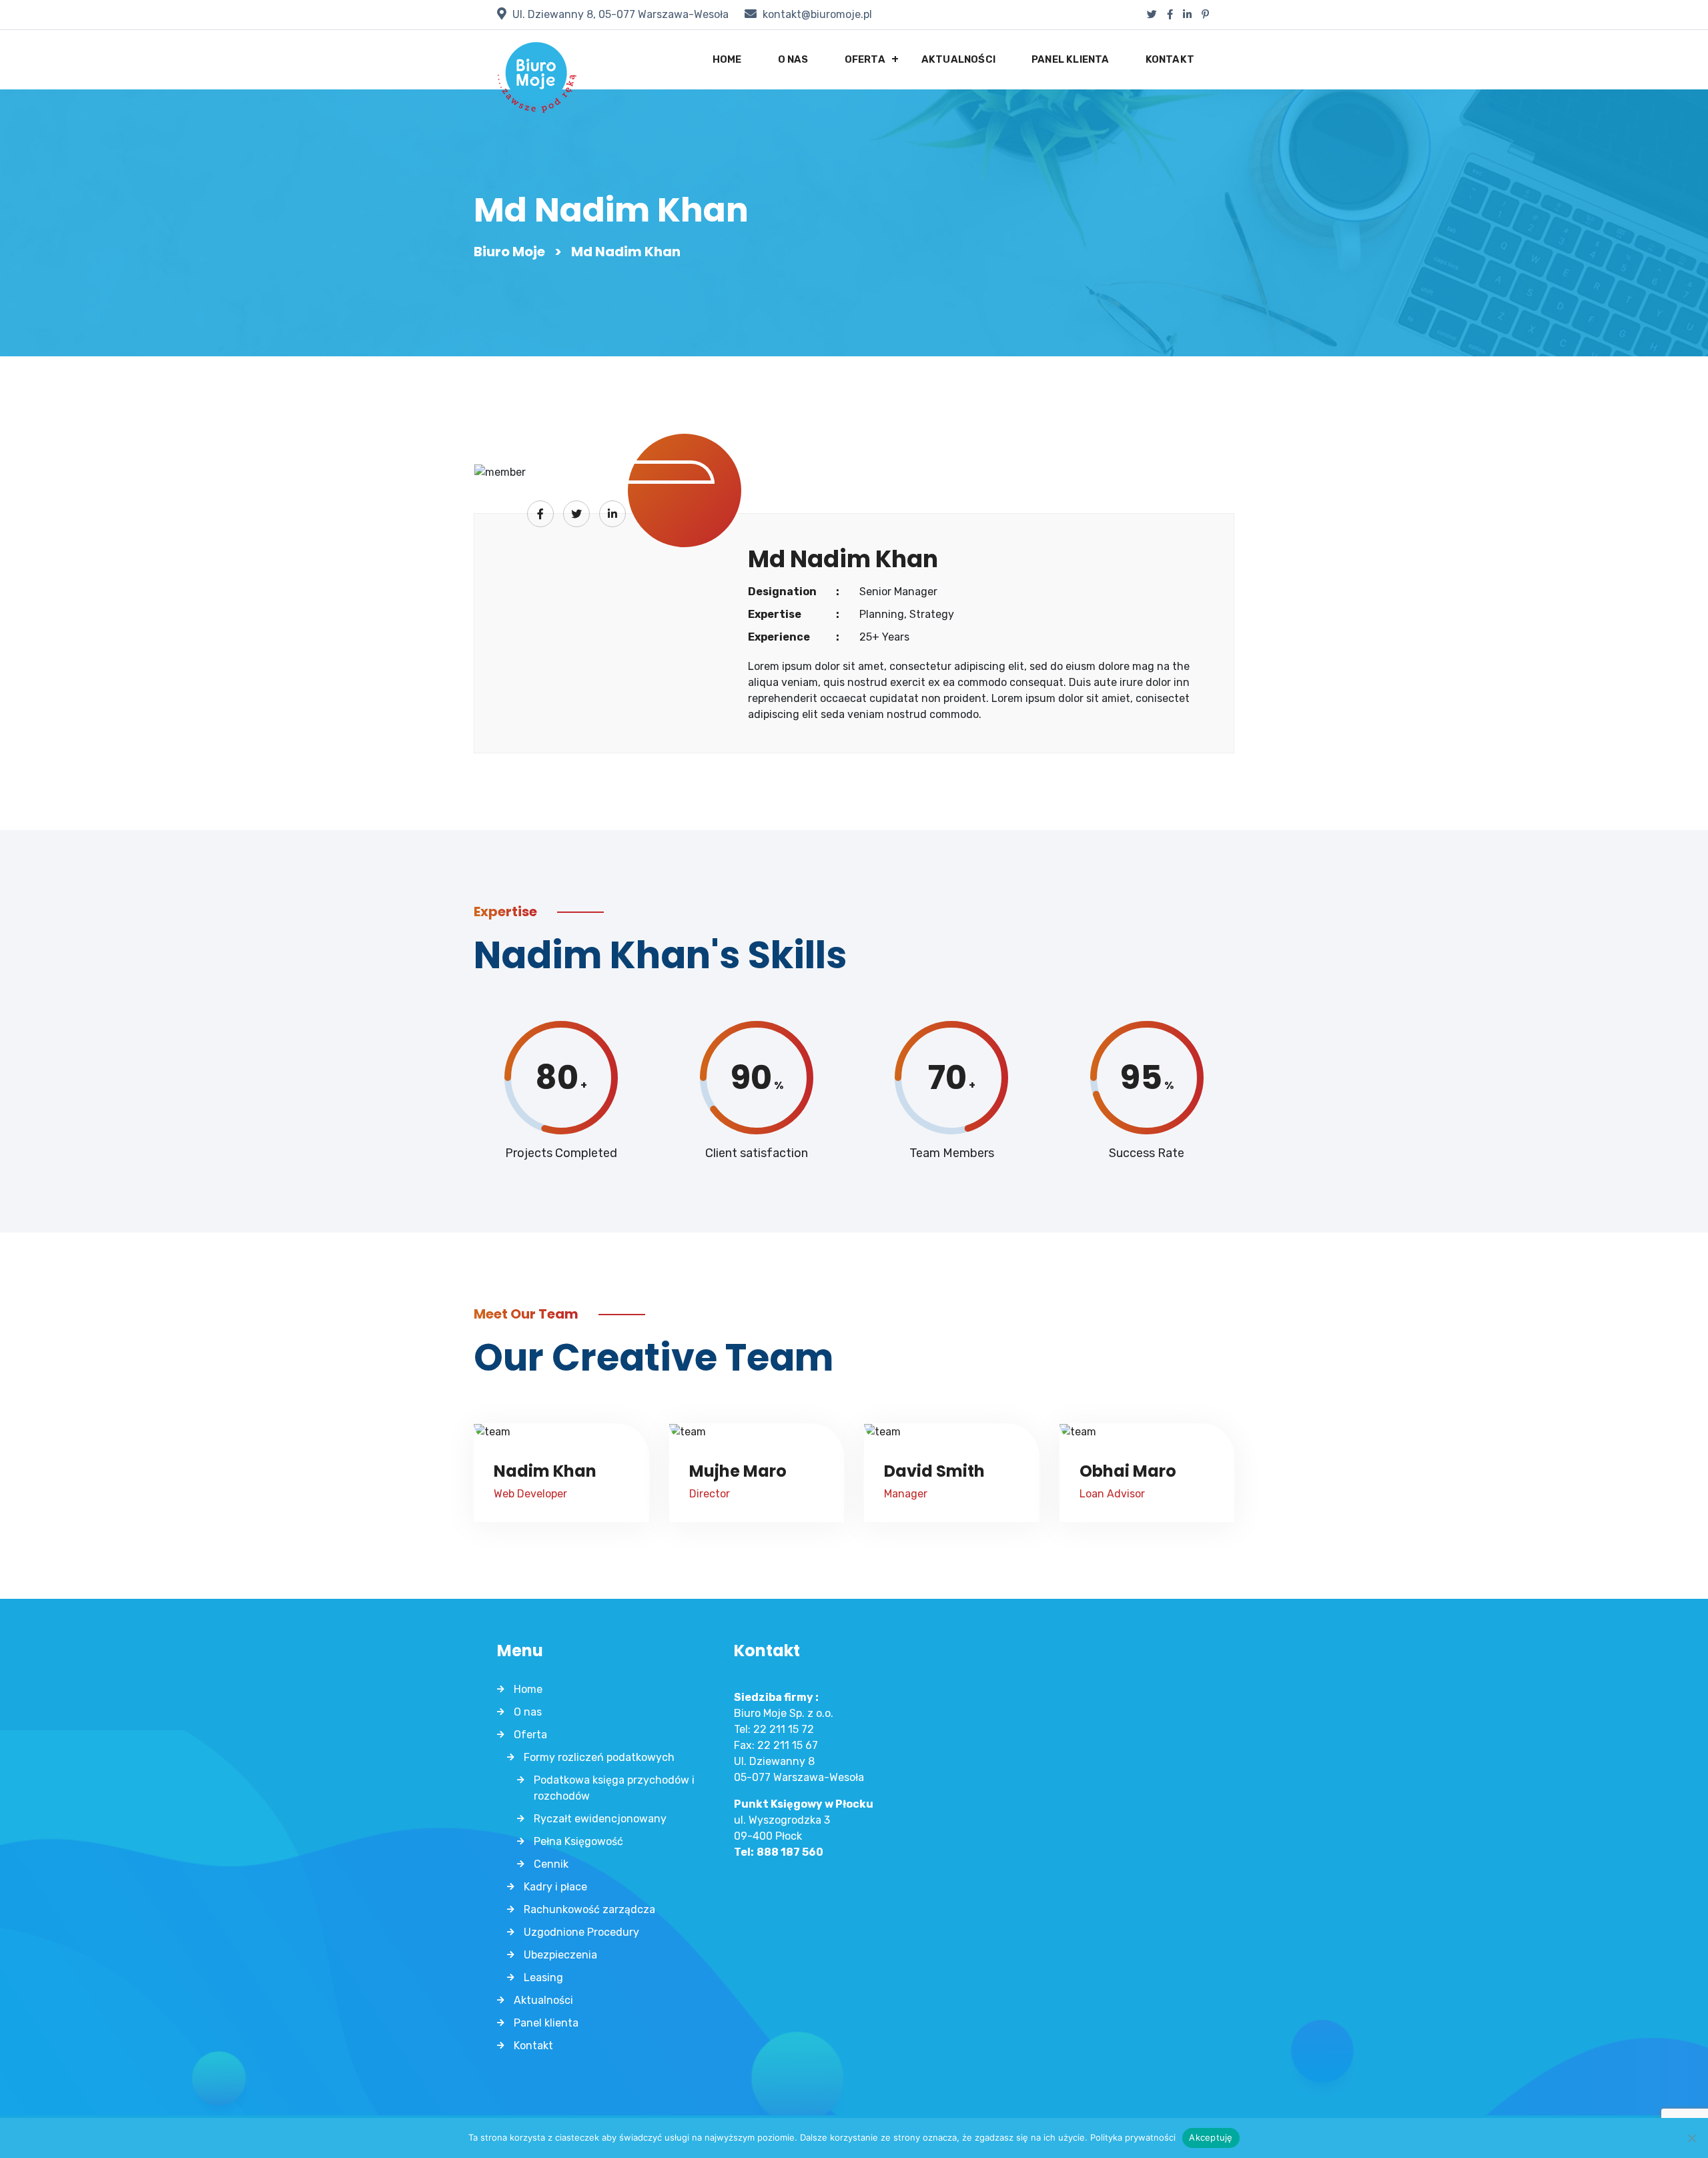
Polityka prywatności (1133, 2137)
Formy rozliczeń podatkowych (599, 1757)
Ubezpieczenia (560, 1955)
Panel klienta (1071, 59)
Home (727, 59)
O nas (793, 59)
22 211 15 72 (784, 1729)
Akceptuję (1211, 2137)
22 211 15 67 (788, 1745)
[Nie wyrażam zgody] (1691, 2138)
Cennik (551, 1864)
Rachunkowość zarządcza (589, 1909)
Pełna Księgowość (578, 1841)
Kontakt (1170, 59)
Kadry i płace (555, 1887)
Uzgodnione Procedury (581, 1932)
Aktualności (958, 59)
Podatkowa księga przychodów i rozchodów (614, 1788)
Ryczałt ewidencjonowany (600, 1819)
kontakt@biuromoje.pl (817, 14)
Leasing (543, 1977)
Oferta (865, 59)
